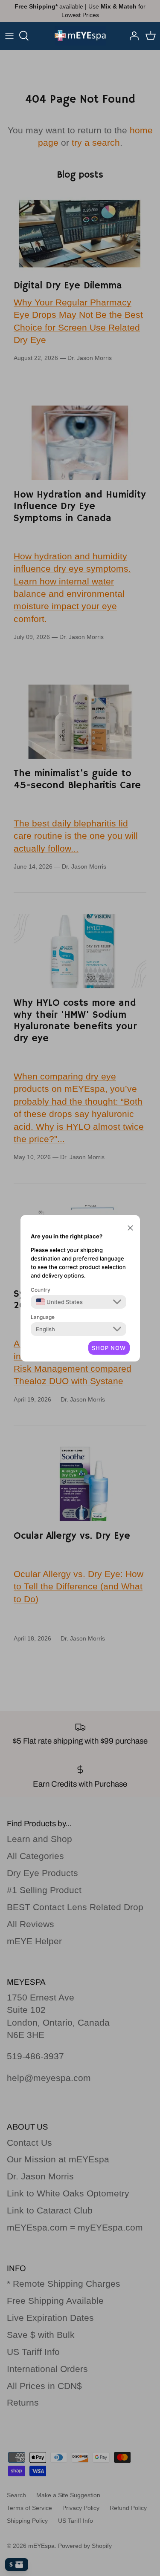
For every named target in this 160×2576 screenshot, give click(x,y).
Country (41, 1290)
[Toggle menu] (9, 36)
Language (43, 1317)
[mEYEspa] (80, 36)
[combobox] (59, 1302)
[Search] (28, 36)
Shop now (109, 1348)
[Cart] (151, 36)
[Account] (132, 36)
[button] (130, 1228)
